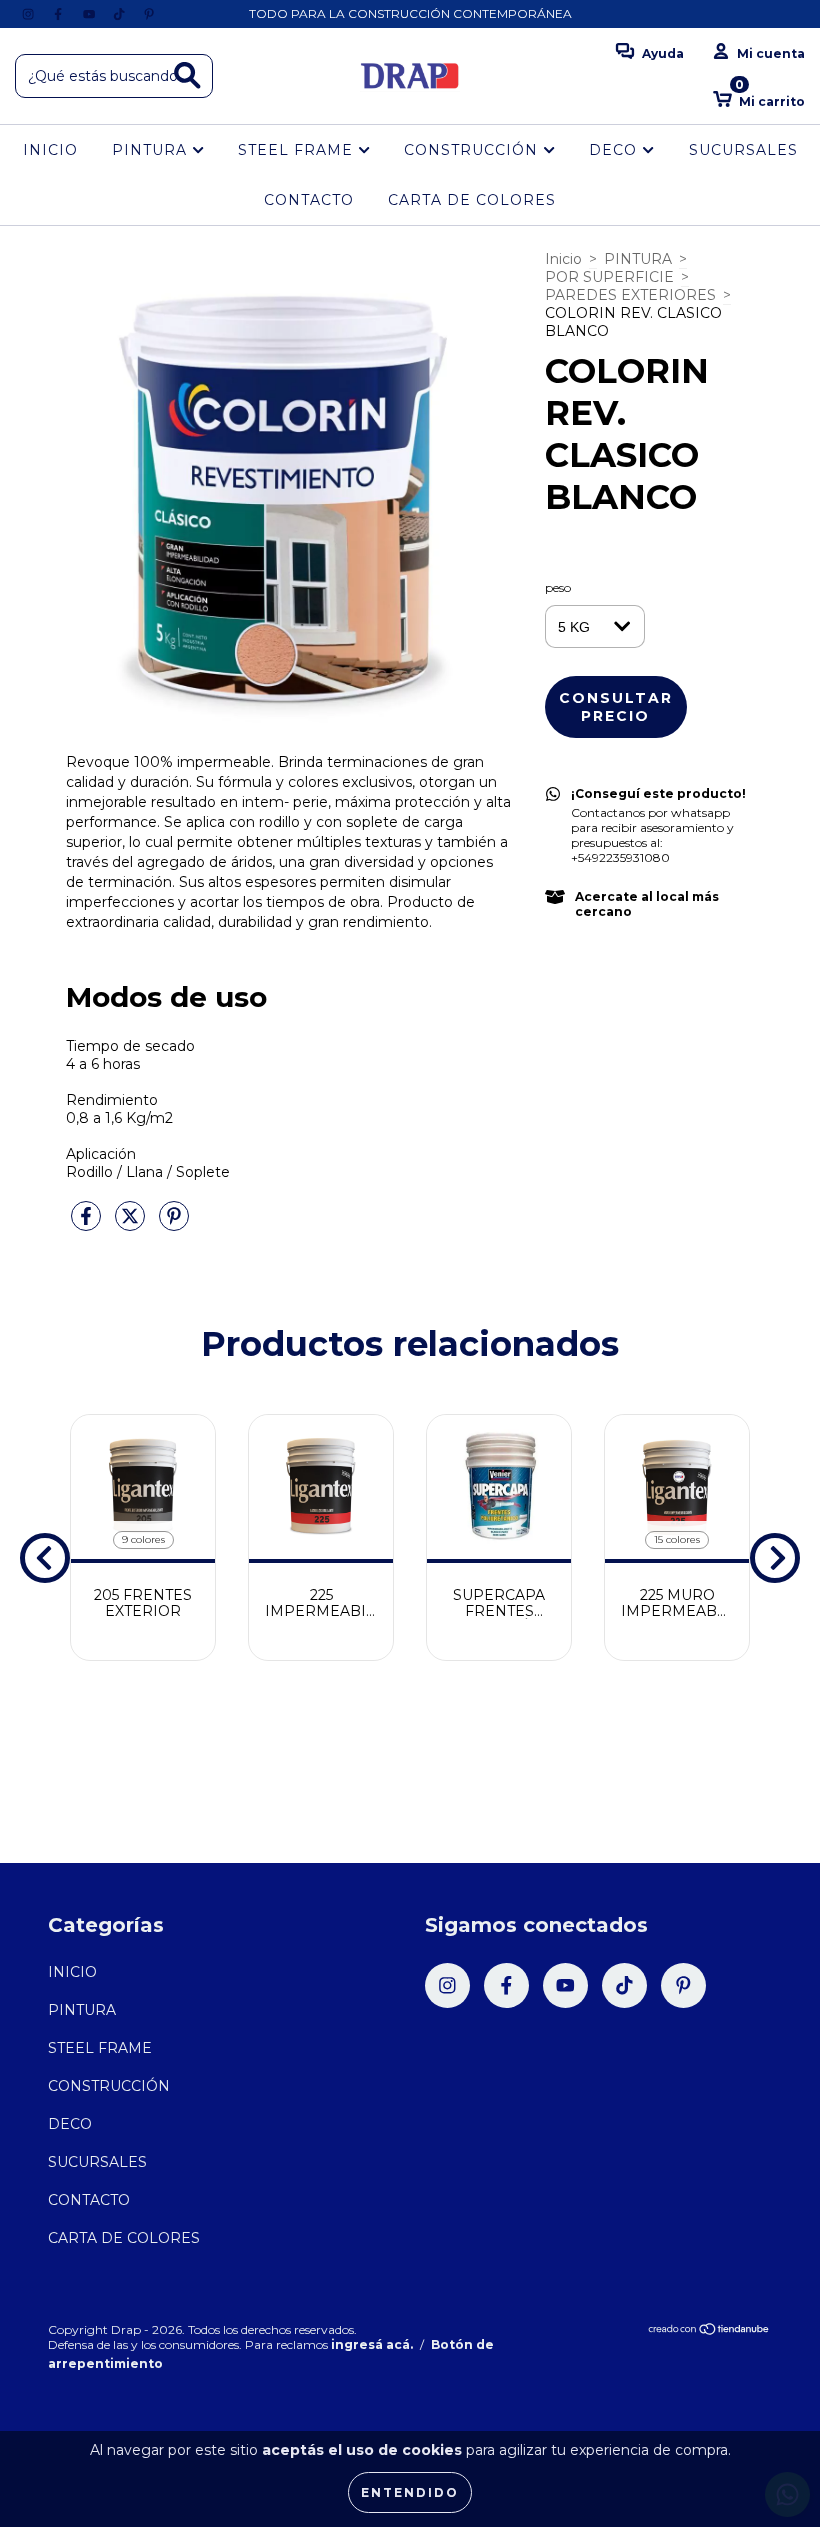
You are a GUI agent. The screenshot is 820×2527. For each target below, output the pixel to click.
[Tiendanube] (709, 2331)
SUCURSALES (743, 150)
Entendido (410, 2492)
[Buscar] (187, 75)
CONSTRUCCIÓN (473, 150)
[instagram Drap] (30, 14)
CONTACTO (309, 200)
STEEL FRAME (298, 150)
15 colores (677, 1539)
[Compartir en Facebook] (88, 1224)
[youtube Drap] (91, 14)
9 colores (143, 1539)
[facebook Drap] (60, 14)
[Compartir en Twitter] (132, 1224)
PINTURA (152, 150)
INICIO (50, 150)
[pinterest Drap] (149, 14)
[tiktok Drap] (121, 14)
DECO (615, 150)
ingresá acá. (372, 2344)
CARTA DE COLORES (472, 200)
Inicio (563, 259)
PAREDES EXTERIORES (630, 295)
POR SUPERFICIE (609, 277)
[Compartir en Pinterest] (174, 1224)
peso (558, 587)
